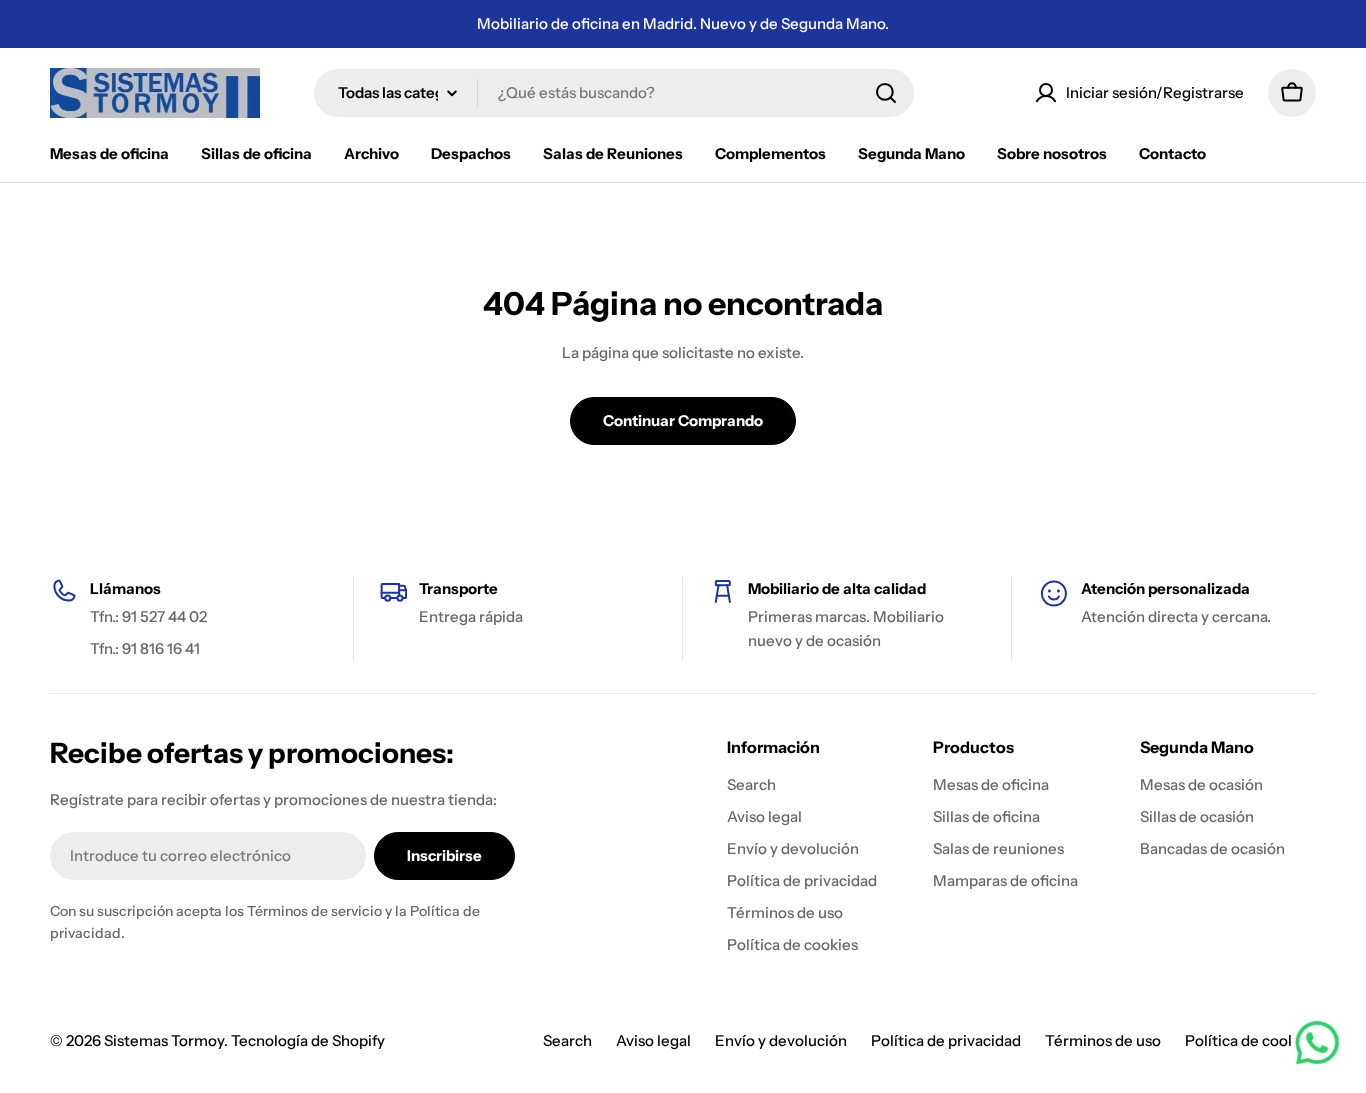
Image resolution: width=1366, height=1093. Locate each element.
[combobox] (614, 93)
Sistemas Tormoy (164, 1040)
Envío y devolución (781, 1040)
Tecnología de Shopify (308, 1040)
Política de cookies (1250, 1040)
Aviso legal (653, 1040)
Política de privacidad (946, 1040)
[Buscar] (886, 93)
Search (567, 1040)
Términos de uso (1103, 1040)
